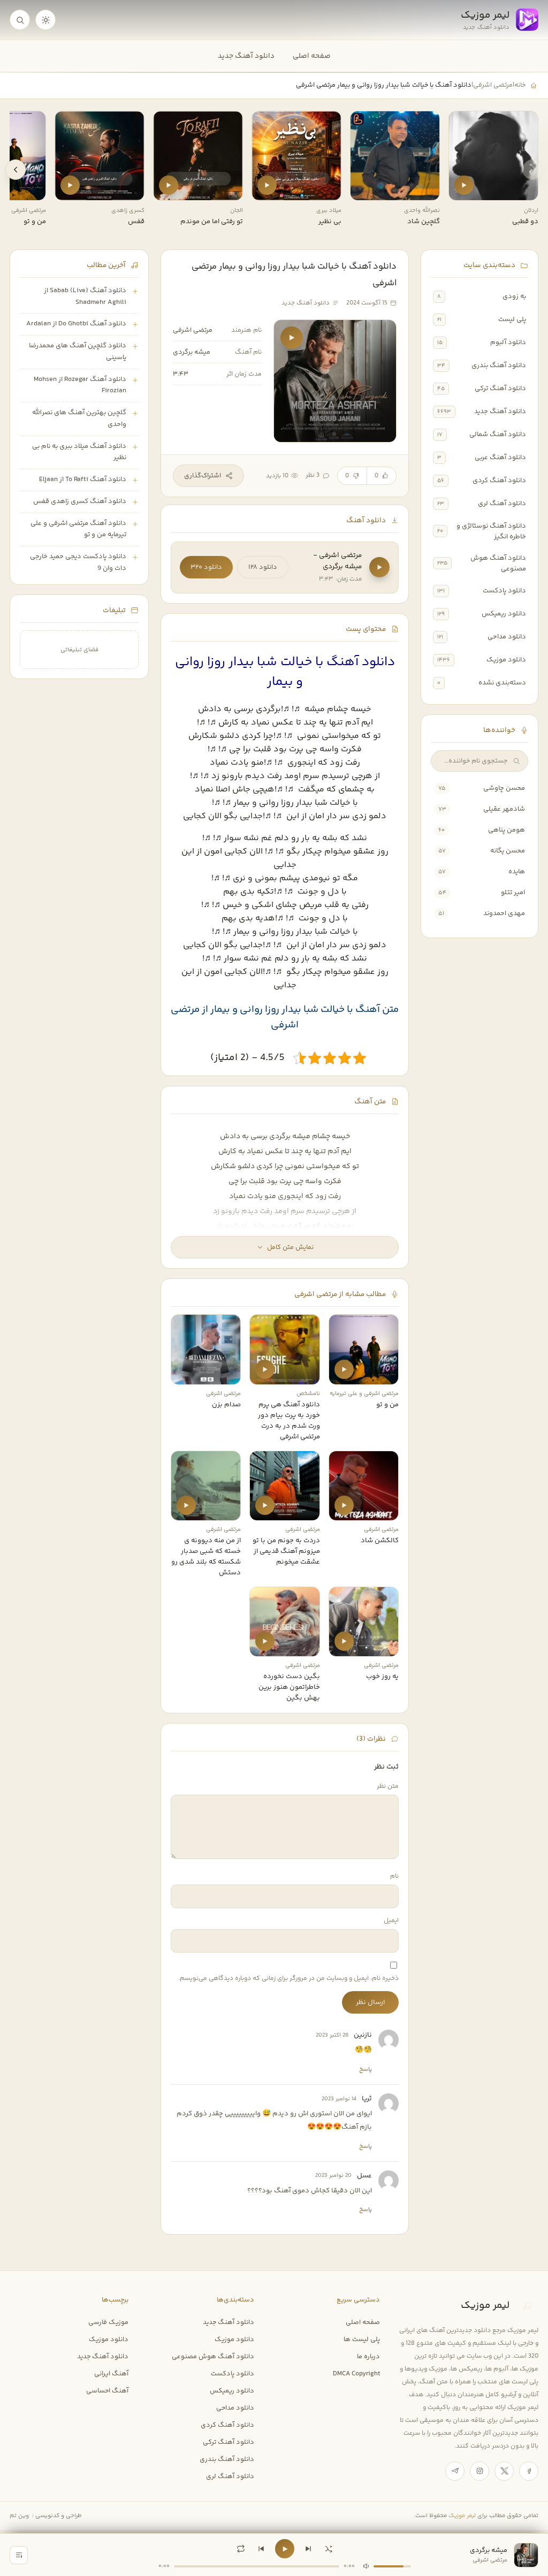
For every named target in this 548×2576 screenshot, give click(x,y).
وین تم (19, 2516)
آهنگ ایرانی (111, 2374)
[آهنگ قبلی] (261, 2549)
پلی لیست (512, 319)
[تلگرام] (455, 2471)
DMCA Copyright (356, 2374)
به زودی (514, 296)
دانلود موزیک (506, 660)
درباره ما (368, 2357)
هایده (517, 872)
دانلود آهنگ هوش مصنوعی (498, 563)
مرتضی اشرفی (493, 85)
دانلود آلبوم (508, 342)
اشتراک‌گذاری (203, 476)
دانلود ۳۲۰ (206, 567)
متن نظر (388, 1786)
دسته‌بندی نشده (502, 683)
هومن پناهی (507, 830)
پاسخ (366, 2069)
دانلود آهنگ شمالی (498, 435)
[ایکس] (504, 2471)
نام (394, 1876)
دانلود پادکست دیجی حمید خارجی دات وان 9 (78, 562)
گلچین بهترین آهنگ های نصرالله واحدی (79, 418)
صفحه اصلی (312, 56)
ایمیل (391, 1921)
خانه (520, 85)
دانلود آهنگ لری (502, 504)
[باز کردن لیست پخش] (19, 2555)
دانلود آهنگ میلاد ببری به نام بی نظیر (79, 452)
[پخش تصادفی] (329, 2549)
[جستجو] (20, 20)
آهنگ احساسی (107, 2391)
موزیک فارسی (108, 2322)
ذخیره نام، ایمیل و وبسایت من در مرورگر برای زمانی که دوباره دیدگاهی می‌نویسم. (288, 1979)
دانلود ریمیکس (504, 614)
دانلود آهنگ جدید (246, 56)
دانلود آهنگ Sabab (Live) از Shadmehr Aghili (85, 296)
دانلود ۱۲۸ (263, 567)
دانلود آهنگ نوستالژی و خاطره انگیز (491, 531)
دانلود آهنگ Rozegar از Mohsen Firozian (80, 385)
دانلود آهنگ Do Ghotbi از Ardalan (76, 324)
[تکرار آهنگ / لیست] (241, 2549)
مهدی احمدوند (504, 913)
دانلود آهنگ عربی (500, 458)
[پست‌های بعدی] (16, 170)
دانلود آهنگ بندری (499, 365)
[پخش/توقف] (285, 2549)
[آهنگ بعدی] (308, 2549)
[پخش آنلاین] (464, 185)
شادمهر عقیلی (504, 809)
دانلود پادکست (504, 591)
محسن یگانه (508, 851)
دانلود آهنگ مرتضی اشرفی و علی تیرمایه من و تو (78, 529)
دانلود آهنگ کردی (499, 481)
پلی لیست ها (362, 2339)
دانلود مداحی (507, 637)
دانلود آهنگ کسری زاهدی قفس (80, 501)
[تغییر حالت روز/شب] (45, 20)
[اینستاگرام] (479, 2471)
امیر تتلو (513, 893)
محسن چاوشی (504, 788)
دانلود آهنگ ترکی (500, 388)
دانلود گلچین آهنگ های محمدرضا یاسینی (78, 352)
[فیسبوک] (529, 2471)
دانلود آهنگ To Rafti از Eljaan (83, 479)
